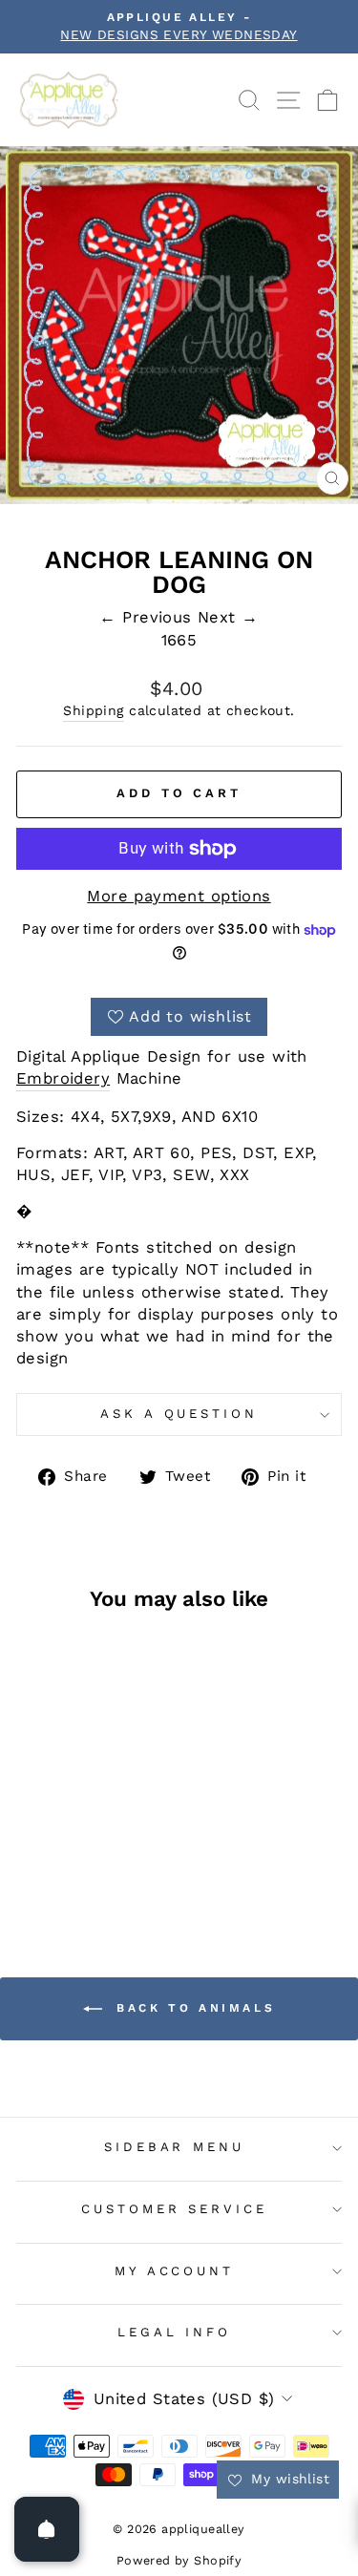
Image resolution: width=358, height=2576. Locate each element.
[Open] (47, 2529)
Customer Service (175, 2209)
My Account (175, 2271)
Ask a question (179, 1414)
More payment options (179, 896)
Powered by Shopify (179, 2560)
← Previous (148, 617)
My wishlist (288, 2479)
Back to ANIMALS (193, 2008)
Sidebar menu (175, 2147)
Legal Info (175, 2332)
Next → (228, 617)
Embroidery (63, 1078)
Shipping (93, 710)
